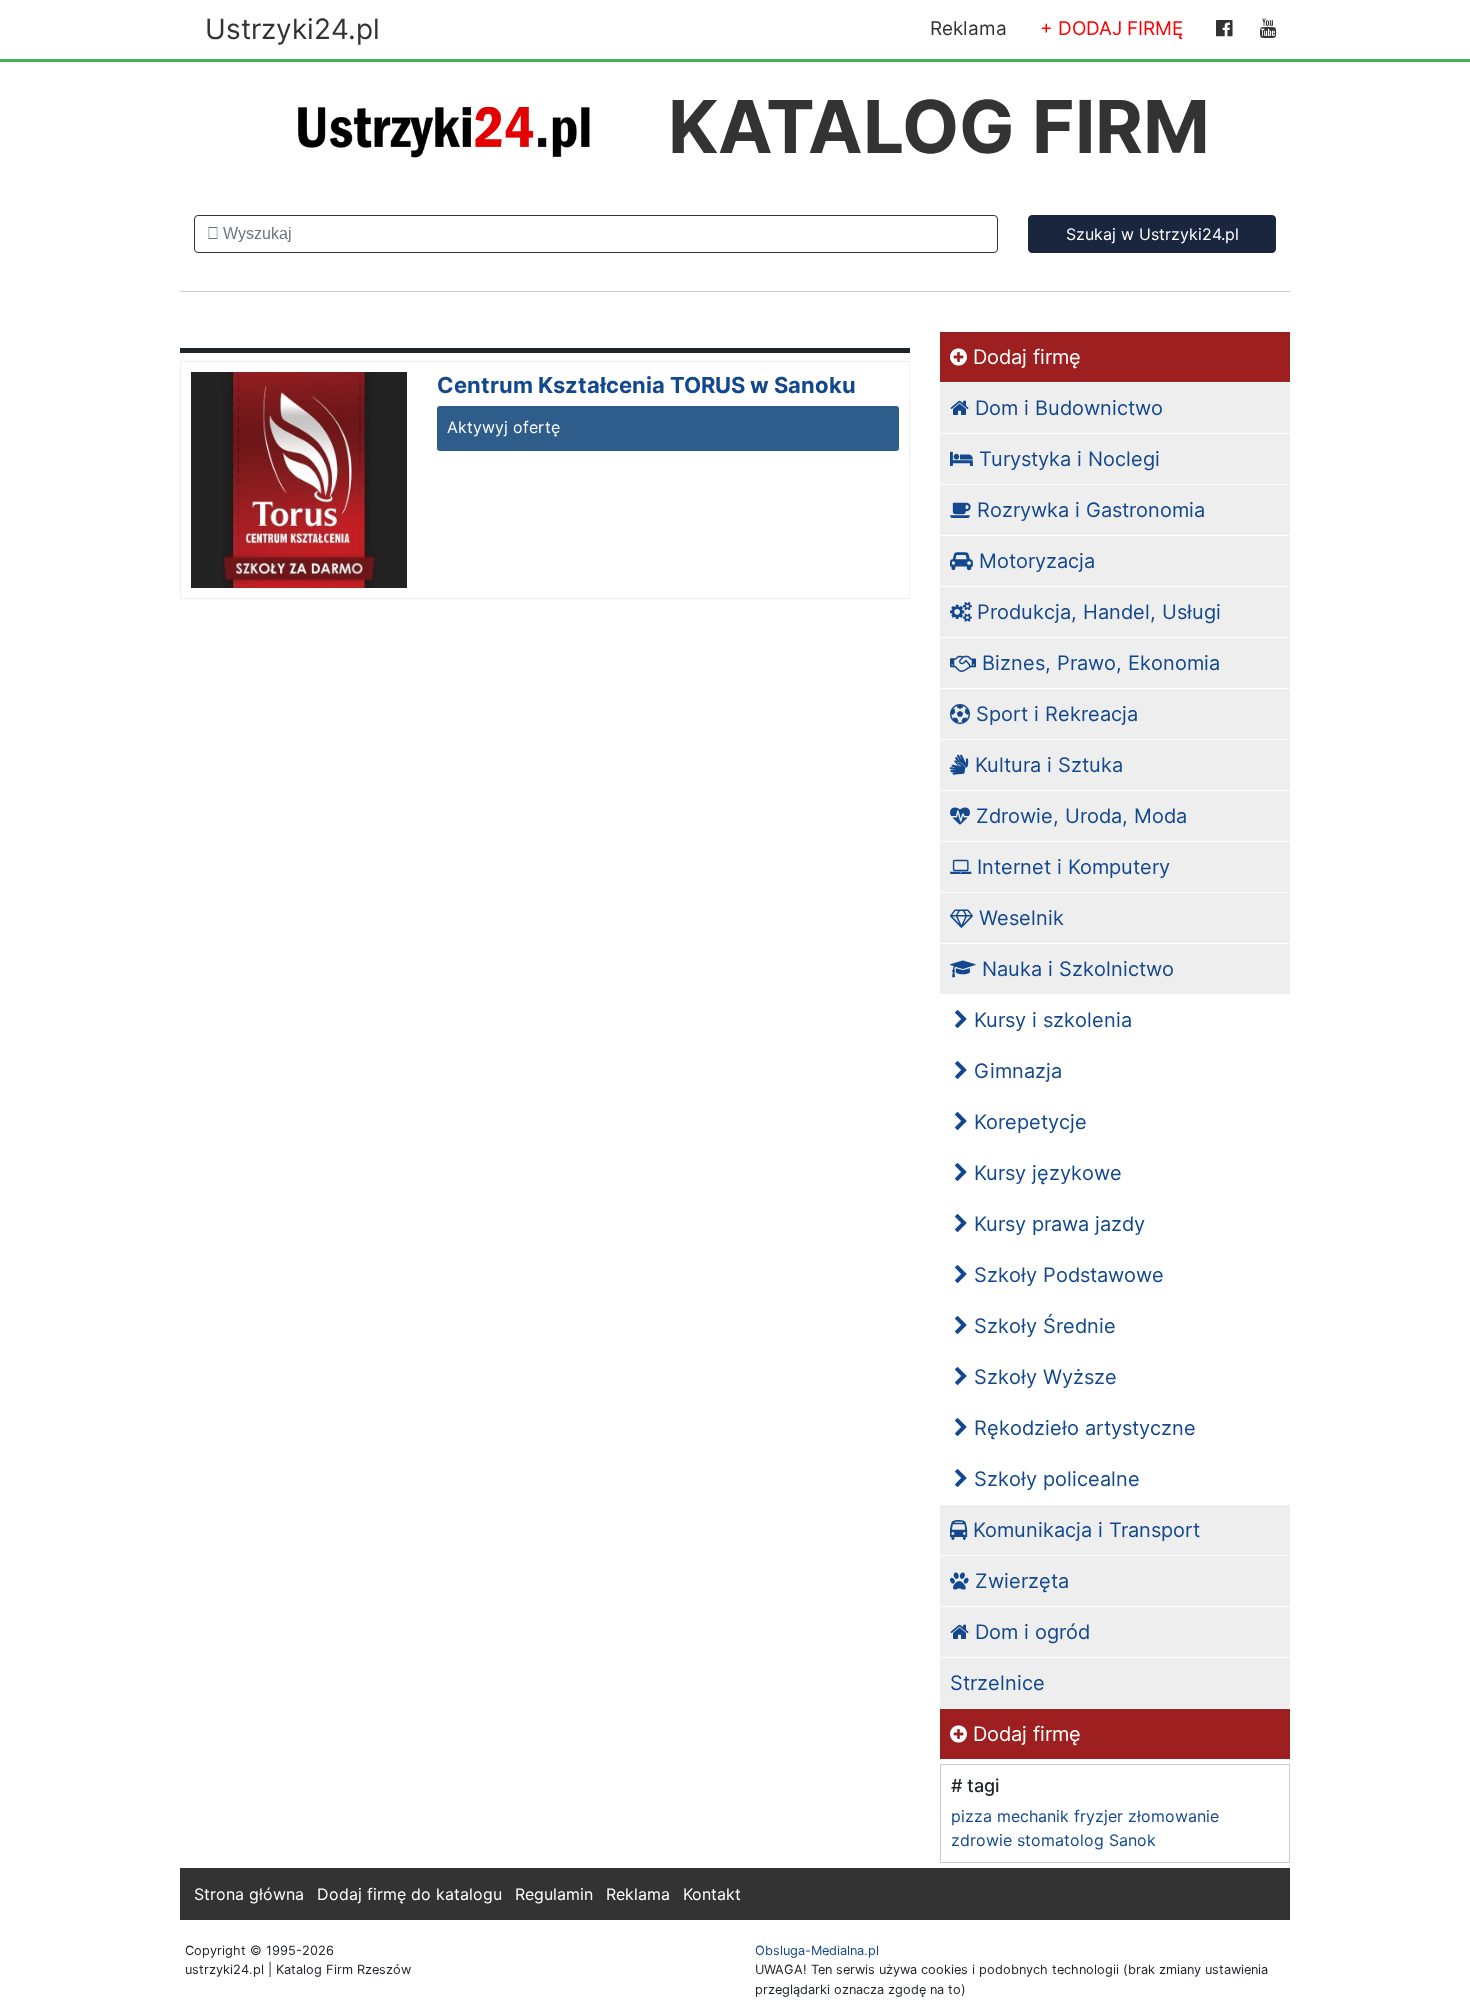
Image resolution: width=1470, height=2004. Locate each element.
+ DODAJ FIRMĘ (1111, 28)
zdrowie (981, 1840)
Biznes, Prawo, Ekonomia (1098, 663)
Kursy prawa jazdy (1056, 1224)
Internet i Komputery (1070, 867)
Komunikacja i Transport (1083, 1530)
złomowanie (1173, 1816)
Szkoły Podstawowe (1066, 1275)
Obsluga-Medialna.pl (817, 1950)
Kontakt (712, 1894)
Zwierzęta (1019, 1581)
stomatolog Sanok (1086, 1840)
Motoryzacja (1034, 561)
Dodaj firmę (1024, 357)
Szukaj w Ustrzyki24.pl (1152, 234)
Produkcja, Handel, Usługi (1096, 612)
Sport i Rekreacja (1054, 714)
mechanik (1033, 1816)
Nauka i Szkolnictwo (1075, 969)
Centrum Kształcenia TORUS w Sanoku (646, 385)
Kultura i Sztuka (1046, 765)
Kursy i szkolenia (1050, 1020)
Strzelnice (997, 1683)
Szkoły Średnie (1042, 1326)
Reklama (968, 28)
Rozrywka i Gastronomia (1088, 510)
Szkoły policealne (1054, 1479)
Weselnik (1018, 918)
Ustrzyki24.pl (292, 29)
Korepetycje (1027, 1122)
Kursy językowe (1045, 1173)
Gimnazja (1015, 1071)
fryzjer (1098, 1816)
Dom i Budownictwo (1066, 408)
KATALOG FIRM (939, 126)
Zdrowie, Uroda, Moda (1078, 816)
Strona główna (249, 1894)
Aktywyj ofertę (503, 427)
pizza (971, 1816)
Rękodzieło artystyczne (1082, 1428)
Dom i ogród (1029, 1632)
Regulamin (554, 1894)
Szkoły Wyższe (1042, 1377)
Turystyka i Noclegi (1066, 459)
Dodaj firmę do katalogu (409, 1894)
